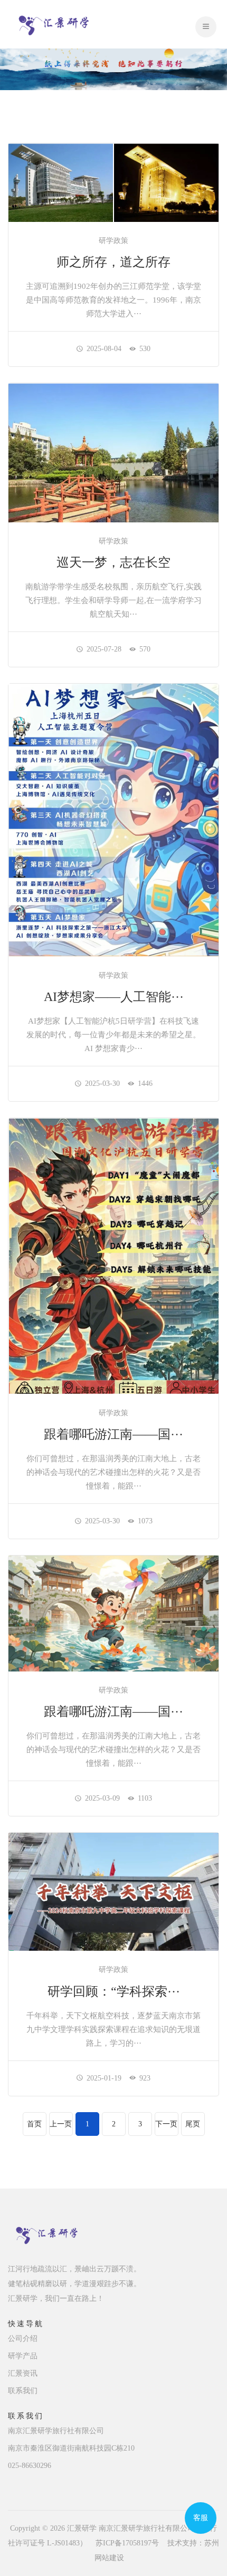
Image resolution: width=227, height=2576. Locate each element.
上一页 (61, 2124)
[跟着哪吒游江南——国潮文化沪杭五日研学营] (113, 1255)
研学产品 (23, 2356)
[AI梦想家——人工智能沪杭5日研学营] (113, 819)
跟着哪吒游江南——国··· (113, 1434)
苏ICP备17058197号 (127, 2543)
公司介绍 (23, 2339)
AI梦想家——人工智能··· (114, 997)
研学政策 (113, 241)
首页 (34, 2124)
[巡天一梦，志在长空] (113, 452)
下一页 (166, 2124)
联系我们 (23, 2391)
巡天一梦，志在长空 (113, 562)
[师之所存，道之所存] (113, 182)
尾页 (193, 2124)
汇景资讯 (23, 2373)
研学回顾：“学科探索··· (114, 1991)
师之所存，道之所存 (113, 262)
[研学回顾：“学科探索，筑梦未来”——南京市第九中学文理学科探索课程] (113, 1891)
